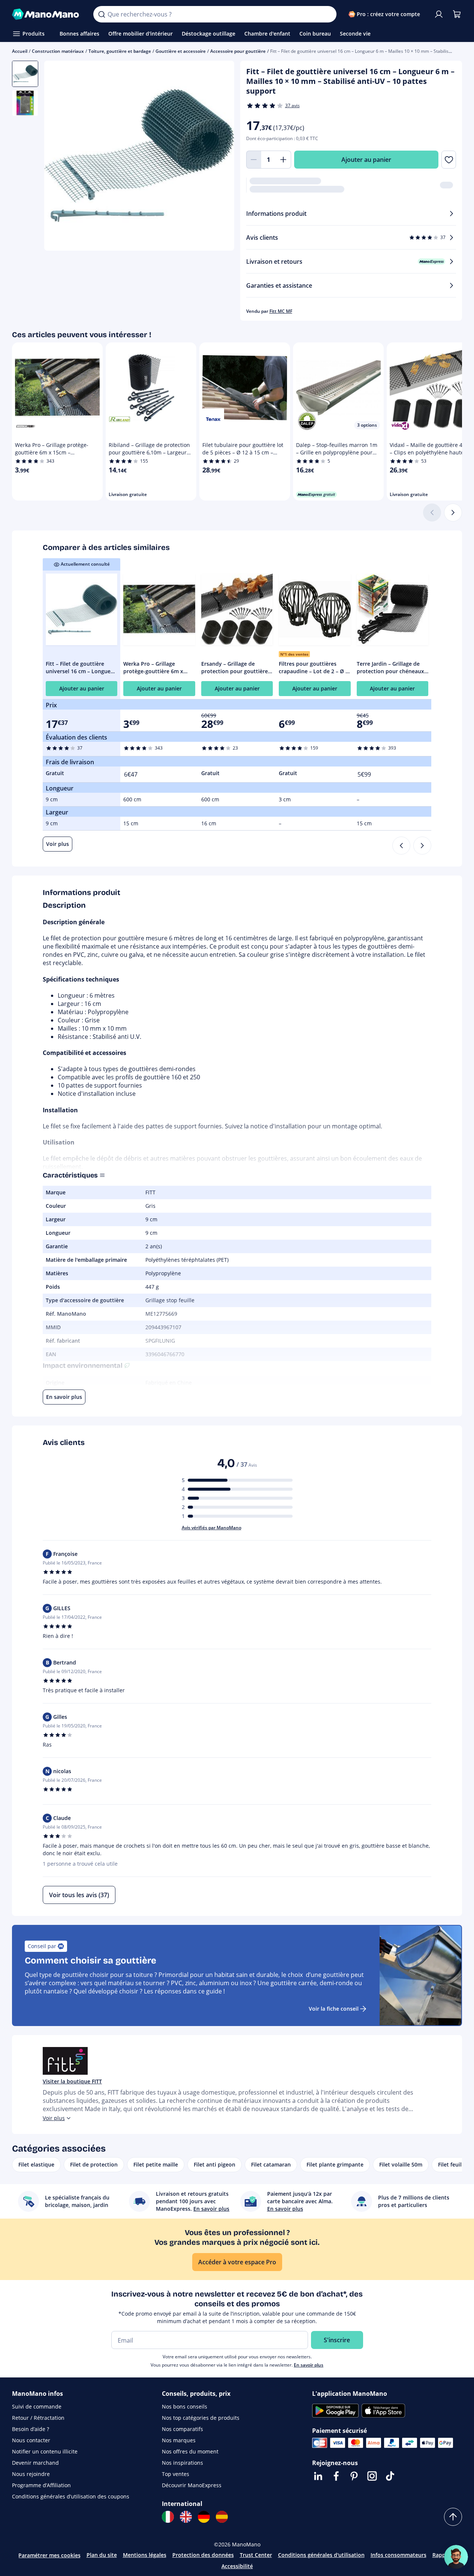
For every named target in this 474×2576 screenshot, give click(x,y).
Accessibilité (237, 2566)
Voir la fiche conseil (334, 2009)
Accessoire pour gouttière (238, 51)
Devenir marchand (35, 2463)
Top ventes (176, 2474)
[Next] (422, 846)
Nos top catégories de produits (201, 2418)
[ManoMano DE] (204, 2517)
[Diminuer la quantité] (254, 160)
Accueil (20, 51)
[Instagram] (372, 2476)
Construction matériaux (58, 51)
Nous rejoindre (31, 2474)
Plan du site (102, 2555)
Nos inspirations (182, 2463)
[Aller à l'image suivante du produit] (219, 157)
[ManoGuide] (456, 2557)
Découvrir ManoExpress (192, 2485)
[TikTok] (390, 2476)
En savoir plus (309, 2365)
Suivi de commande (37, 2406)
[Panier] (457, 14)
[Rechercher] (102, 14)
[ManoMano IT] (168, 2517)
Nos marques (179, 2440)
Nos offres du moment (190, 2451)
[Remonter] (453, 2517)
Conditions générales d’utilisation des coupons (71, 2496)
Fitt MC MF (281, 311)
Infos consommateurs (398, 2555)
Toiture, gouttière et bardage (120, 51)
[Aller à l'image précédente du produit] (59, 157)
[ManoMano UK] (186, 2517)
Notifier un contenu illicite (45, 2451)
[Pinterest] (354, 2476)
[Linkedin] (318, 2476)
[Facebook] (336, 2476)
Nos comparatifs (182, 2429)
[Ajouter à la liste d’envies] (449, 160)
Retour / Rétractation (38, 2418)
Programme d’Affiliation (41, 2485)
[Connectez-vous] (439, 14)
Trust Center (256, 2555)
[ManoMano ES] (222, 2517)
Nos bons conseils (185, 2406)
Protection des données (203, 2555)
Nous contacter (31, 2440)
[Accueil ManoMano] (47, 14)
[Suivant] (453, 513)
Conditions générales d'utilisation (321, 2555)
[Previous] (401, 846)
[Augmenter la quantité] (284, 160)
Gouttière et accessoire (181, 51)
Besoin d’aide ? (31, 2429)
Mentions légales (145, 2555)
